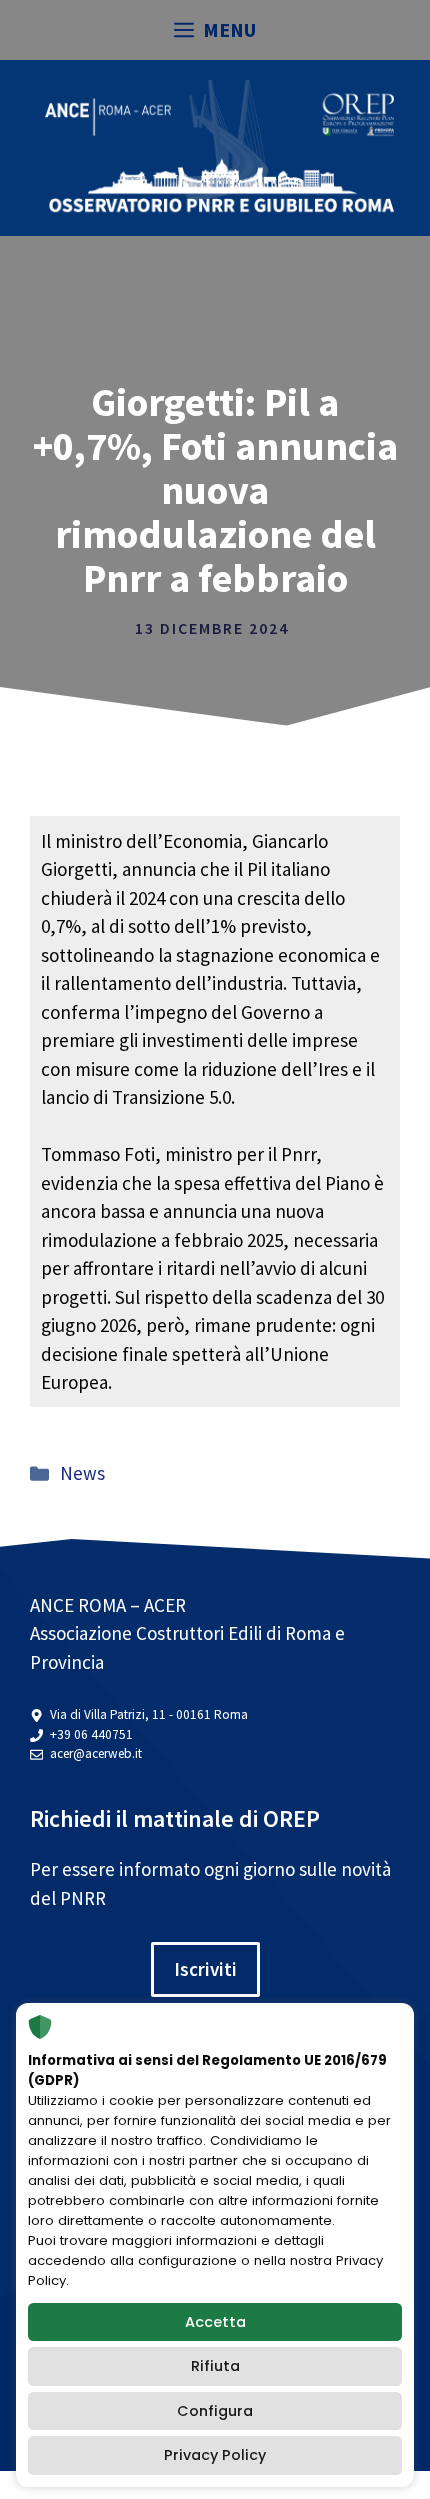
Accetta (215, 2322)
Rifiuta (215, 2366)
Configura (215, 2411)
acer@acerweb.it (96, 1753)
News (82, 1473)
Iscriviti (205, 1969)
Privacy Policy (215, 2455)
